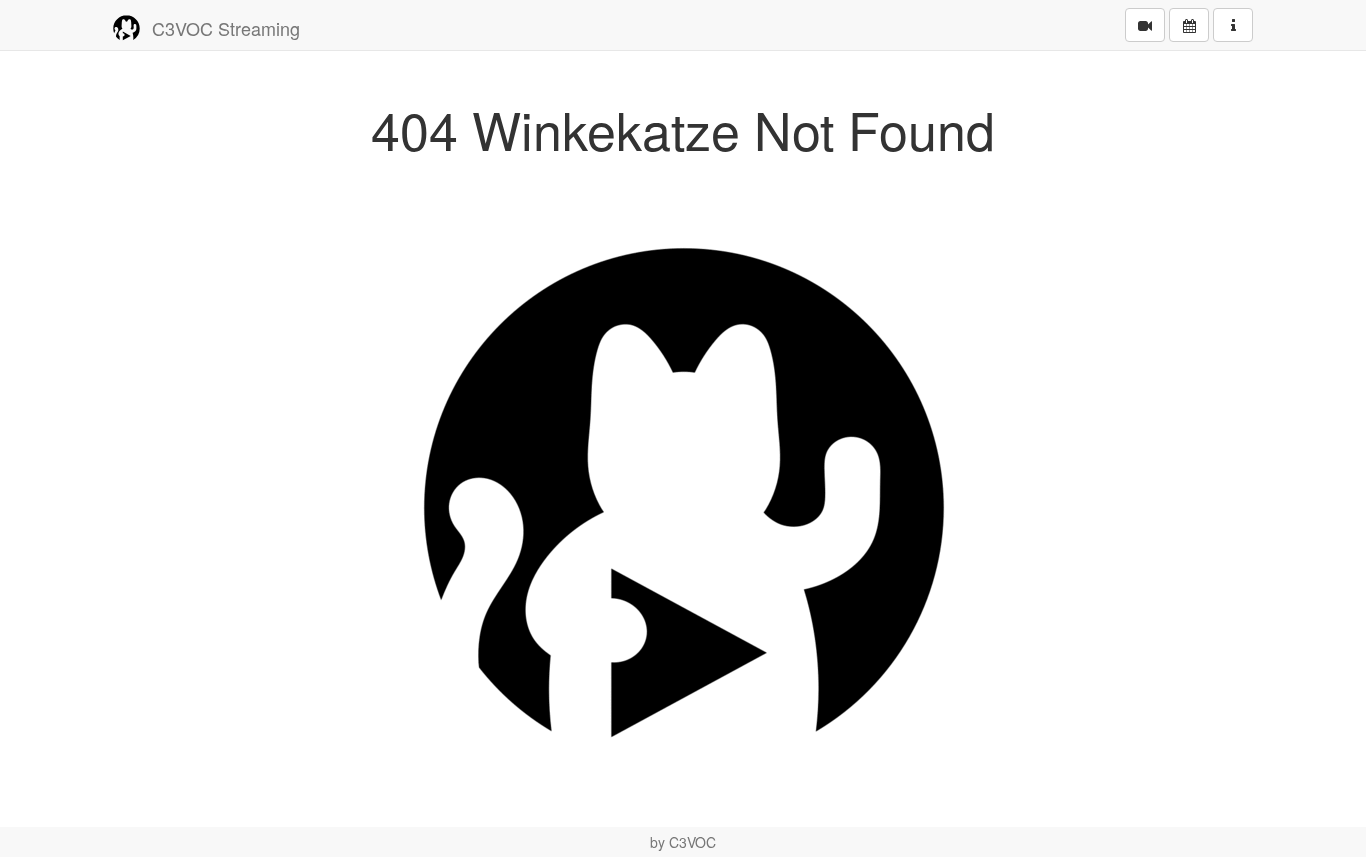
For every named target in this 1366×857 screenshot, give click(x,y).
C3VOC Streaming (226, 28)
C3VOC (692, 842)
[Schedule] (1189, 25)
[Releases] (1145, 25)
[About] (1233, 25)
